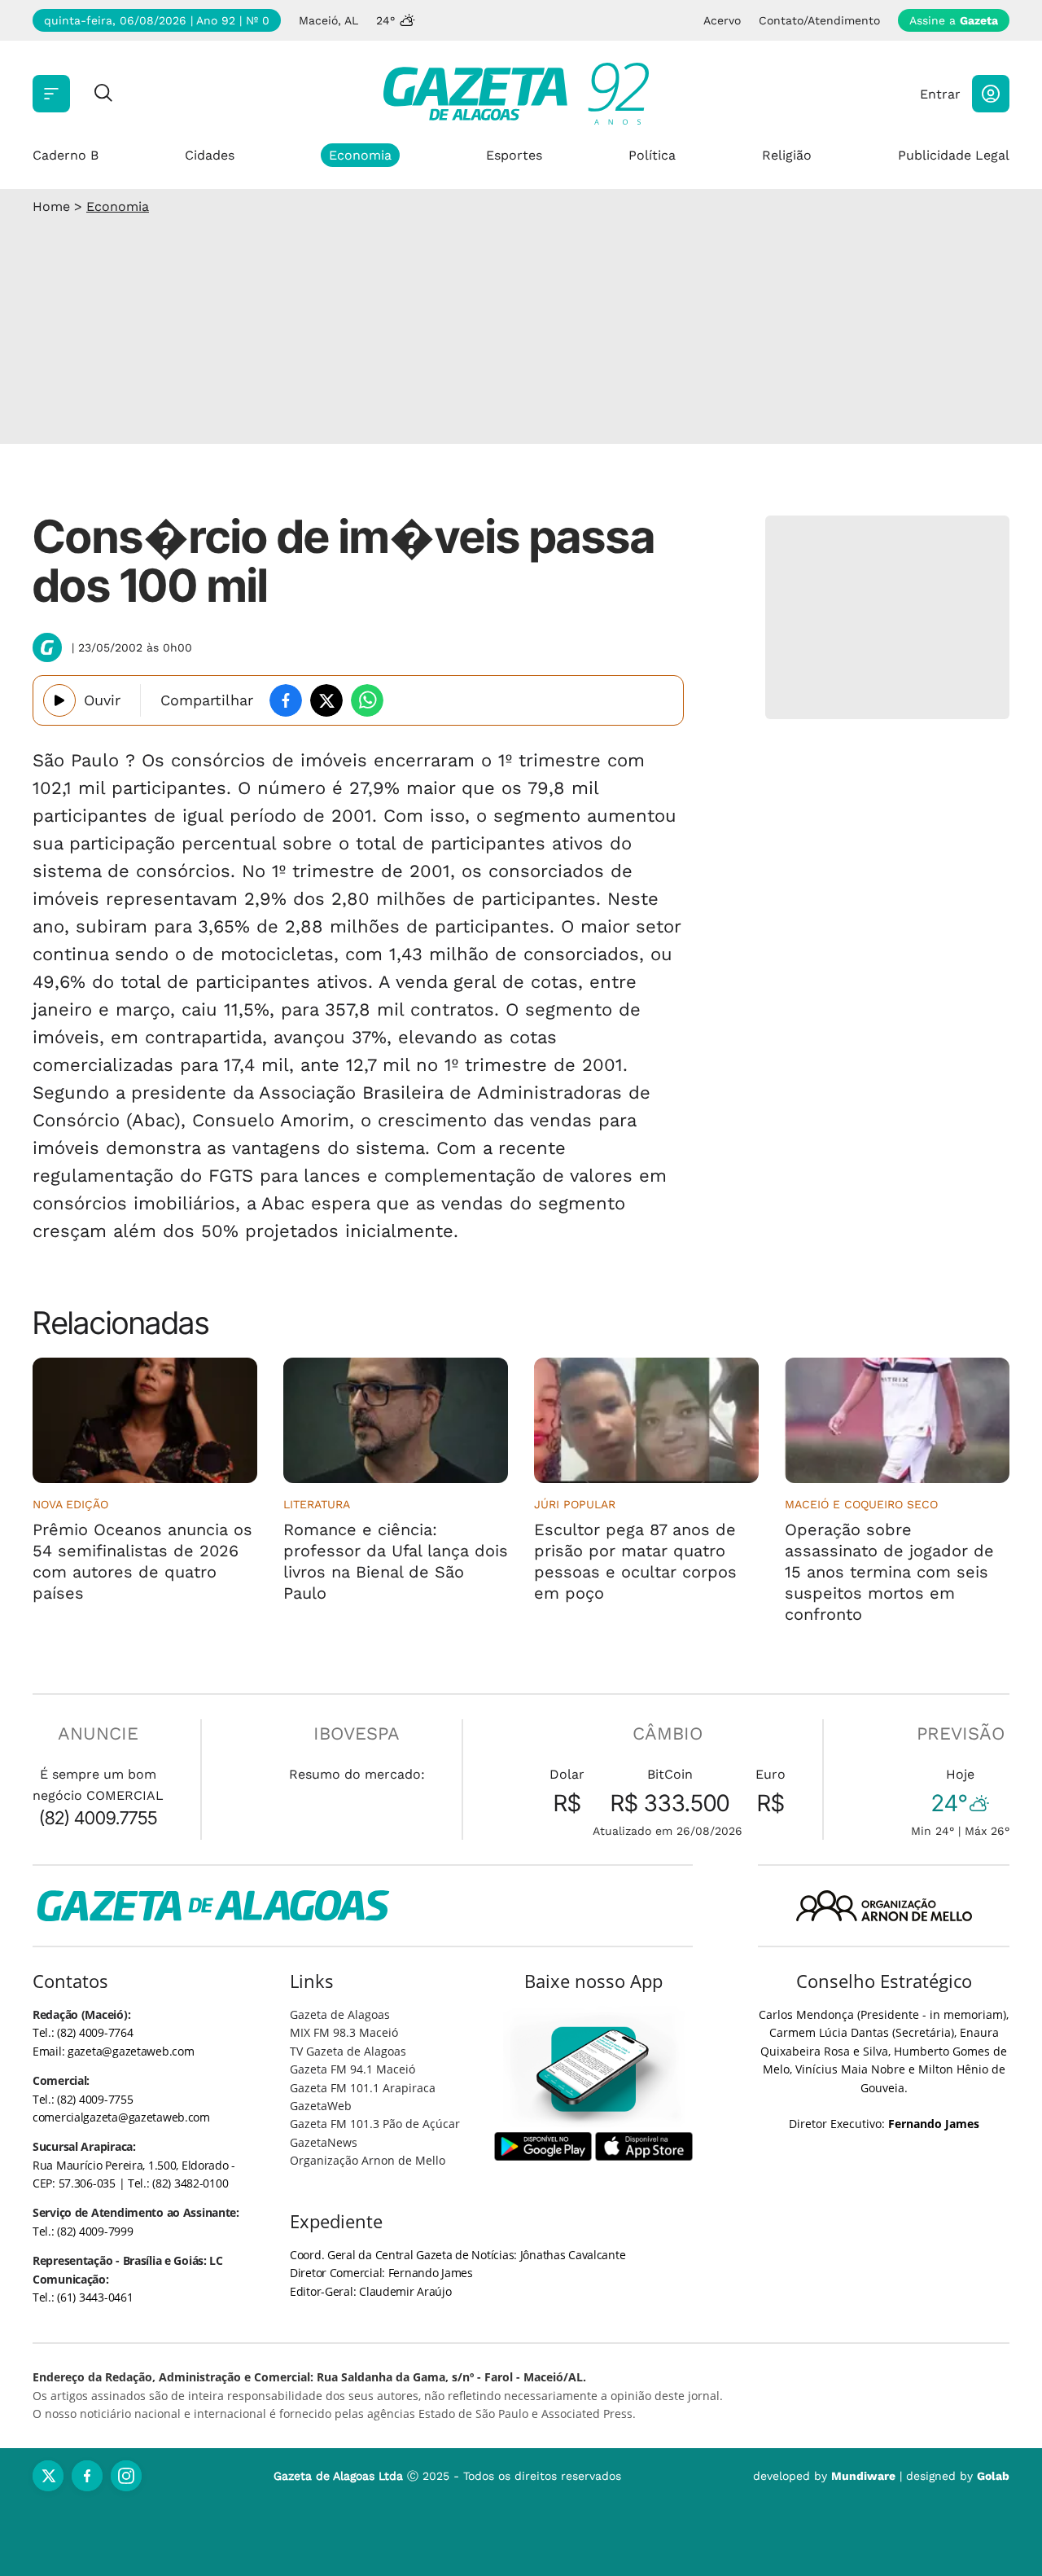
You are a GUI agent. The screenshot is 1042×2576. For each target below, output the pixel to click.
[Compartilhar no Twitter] (326, 700)
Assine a (954, 20)
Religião (787, 155)
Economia (360, 155)
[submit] (103, 94)
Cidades (210, 155)
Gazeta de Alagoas (340, 2014)
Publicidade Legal (954, 155)
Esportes (514, 155)
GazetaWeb (321, 2106)
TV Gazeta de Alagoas (348, 2051)
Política (652, 155)
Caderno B (66, 155)
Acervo (722, 20)
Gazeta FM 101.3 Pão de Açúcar (375, 2124)
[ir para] (594, 2069)
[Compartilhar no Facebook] (286, 700)
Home (51, 206)
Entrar (940, 94)
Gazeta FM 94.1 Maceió (352, 2069)
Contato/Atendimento (819, 20)
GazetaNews (324, 2142)
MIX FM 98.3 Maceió (344, 2032)
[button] (991, 94)
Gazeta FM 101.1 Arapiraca (363, 2088)
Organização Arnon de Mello (368, 2160)
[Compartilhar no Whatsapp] (367, 700)
